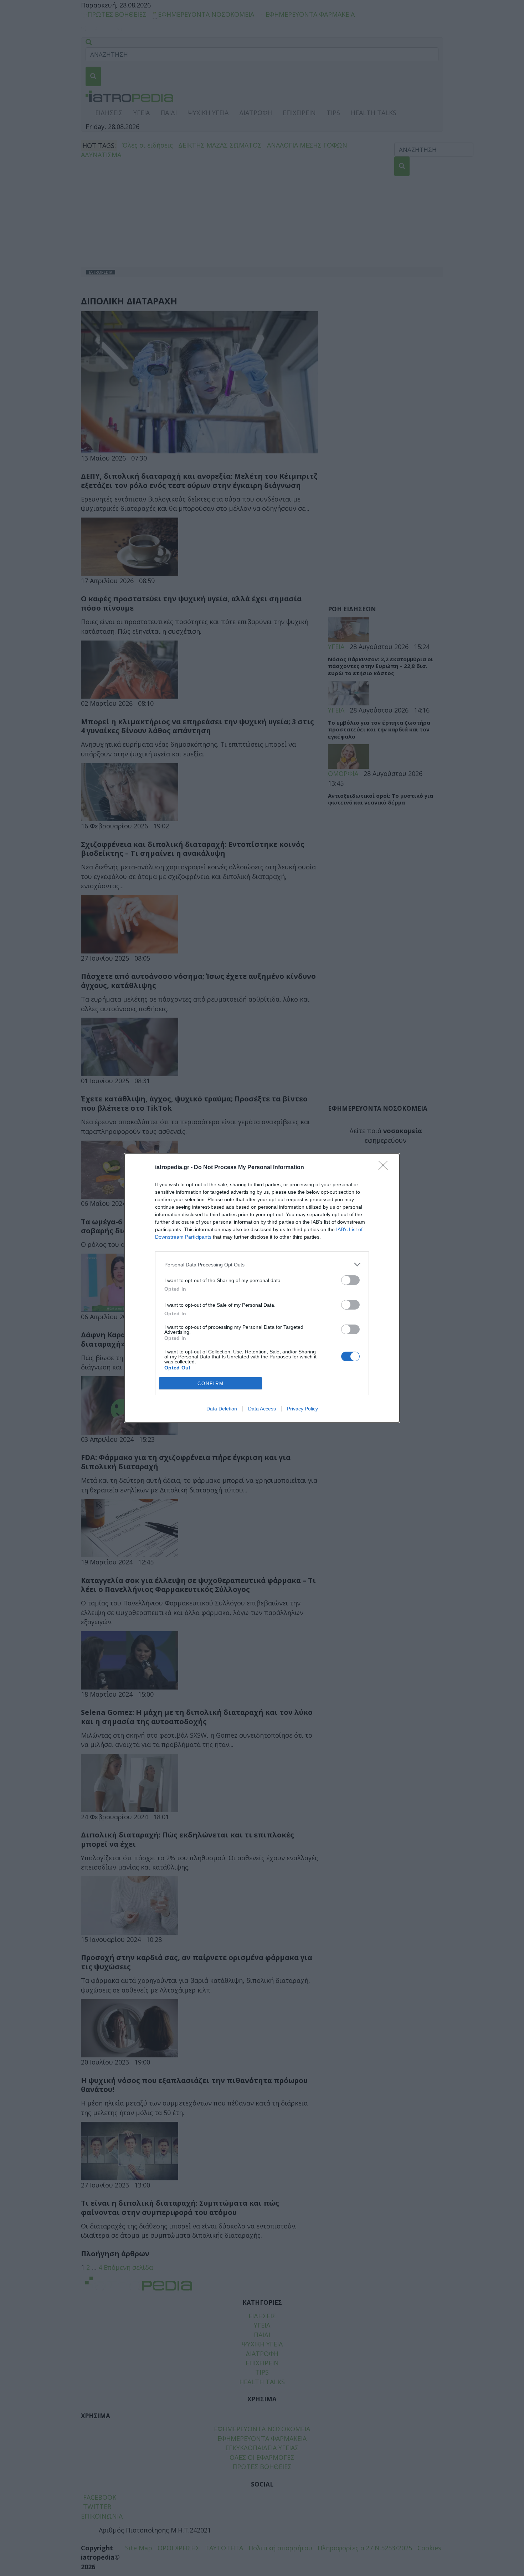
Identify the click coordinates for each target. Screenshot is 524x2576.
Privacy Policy (302, 1409)
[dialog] (262, 1288)
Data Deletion (222, 1409)
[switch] (350, 1280)
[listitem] (262, 1264)
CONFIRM (211, 1384)
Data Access (262, 1409)
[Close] (385, 1168)
